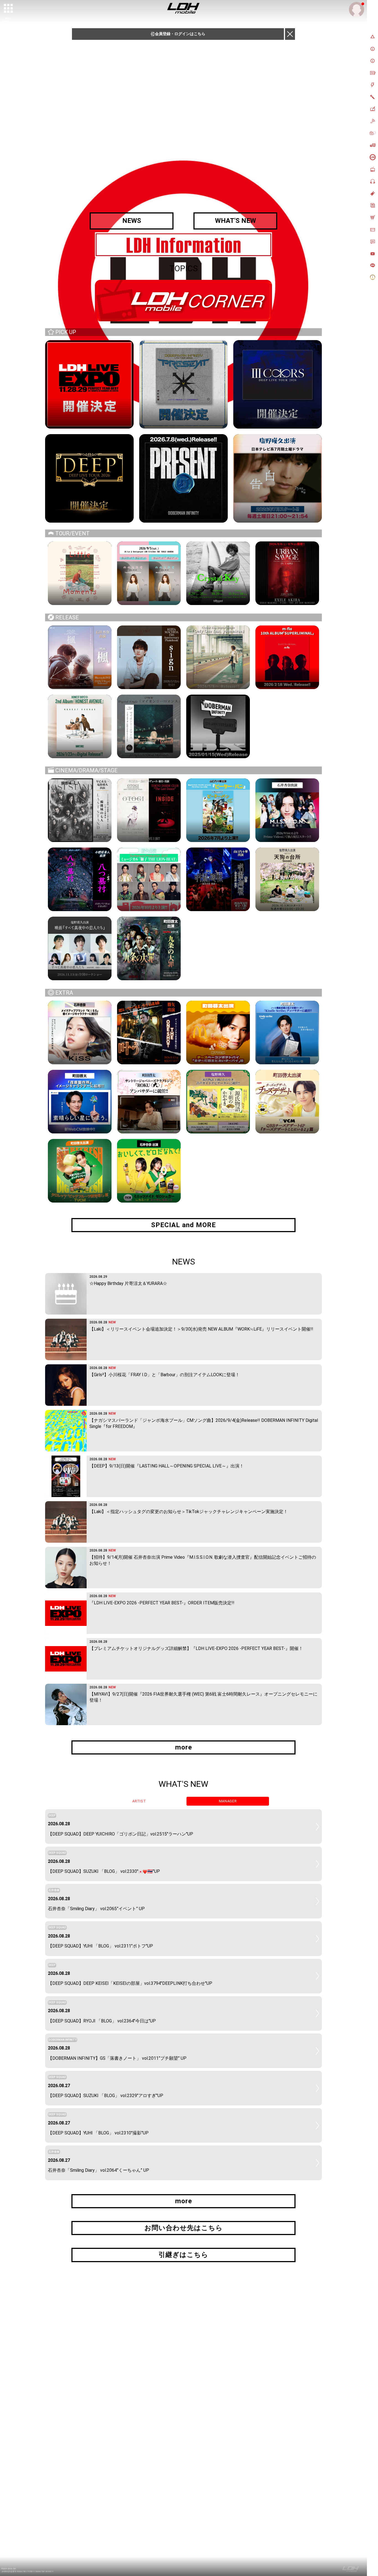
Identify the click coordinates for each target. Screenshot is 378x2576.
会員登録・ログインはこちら (180, 34)
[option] (183, 245)
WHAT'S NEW (235, 221)
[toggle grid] (9, 9)
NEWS (132, 221)
